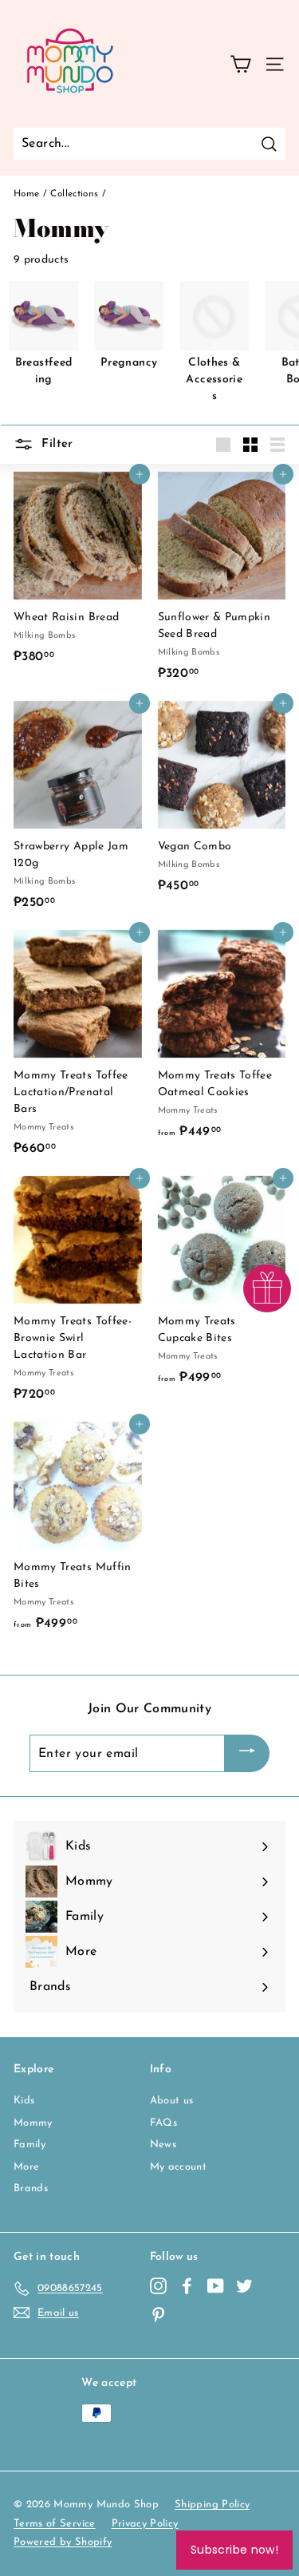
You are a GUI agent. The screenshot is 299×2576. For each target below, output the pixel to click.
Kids (24, 2101)
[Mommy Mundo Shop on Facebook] (187, 2286)
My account (179, 2167)
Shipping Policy (212, 2505)
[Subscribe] (247, 1754)
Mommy (33, 2123)
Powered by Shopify (63, 2542)
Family (30, 2145)
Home (26, 194)
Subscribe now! (234, 2550)
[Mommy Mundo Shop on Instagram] (158, 2286)
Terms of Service (55, 2524)
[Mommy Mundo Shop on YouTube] (216, 2286)
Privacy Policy (145, 2524)
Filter (55, 443)
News (163, 2145)
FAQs (163, 2123)
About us (172, 2101)
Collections (74, 194)
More (26, 2167)
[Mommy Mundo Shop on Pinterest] (158, 2315)
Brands (31, 2188)
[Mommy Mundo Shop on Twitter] (244, 2286)
